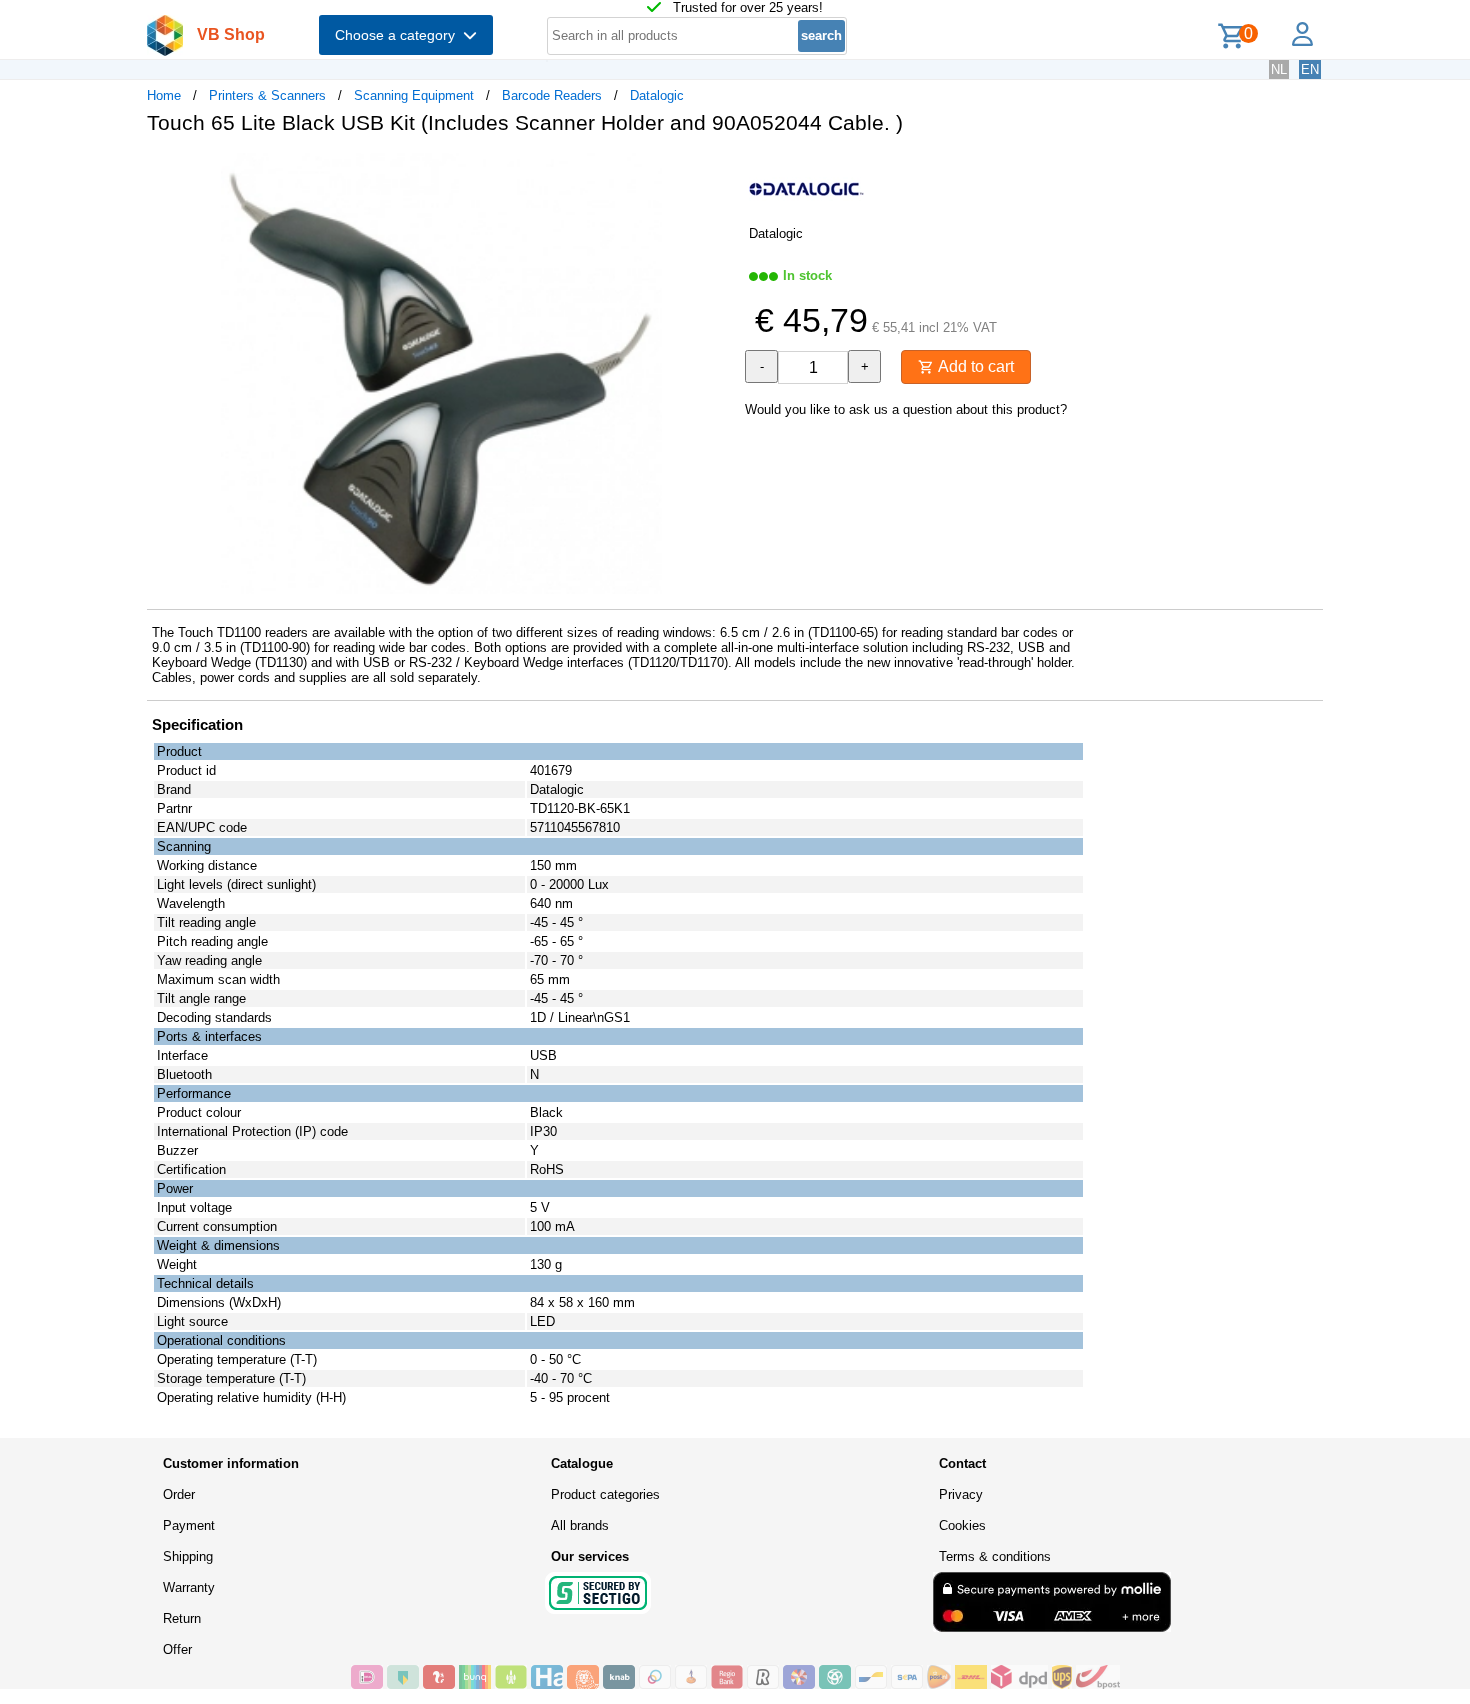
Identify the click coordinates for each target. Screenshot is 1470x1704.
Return (182, 1618)
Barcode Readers (552, 95)
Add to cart (974, 366)
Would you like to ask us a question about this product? (906, 409)
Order (179, 1494)
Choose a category (399, 35)
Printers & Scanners (267, 95)
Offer (177, 1649)
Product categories (605, 1494)
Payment (189, 1525)
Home (164, 95)
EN (1310, 69)
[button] (717, 171)
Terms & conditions (995, 1556)
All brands (580, 1525)
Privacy (961, 1494)
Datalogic (657, 95)
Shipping (188, 1556)
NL (1279, 69)
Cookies (962, 1525)
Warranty (189, 1587)
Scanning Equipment (414, 95)
